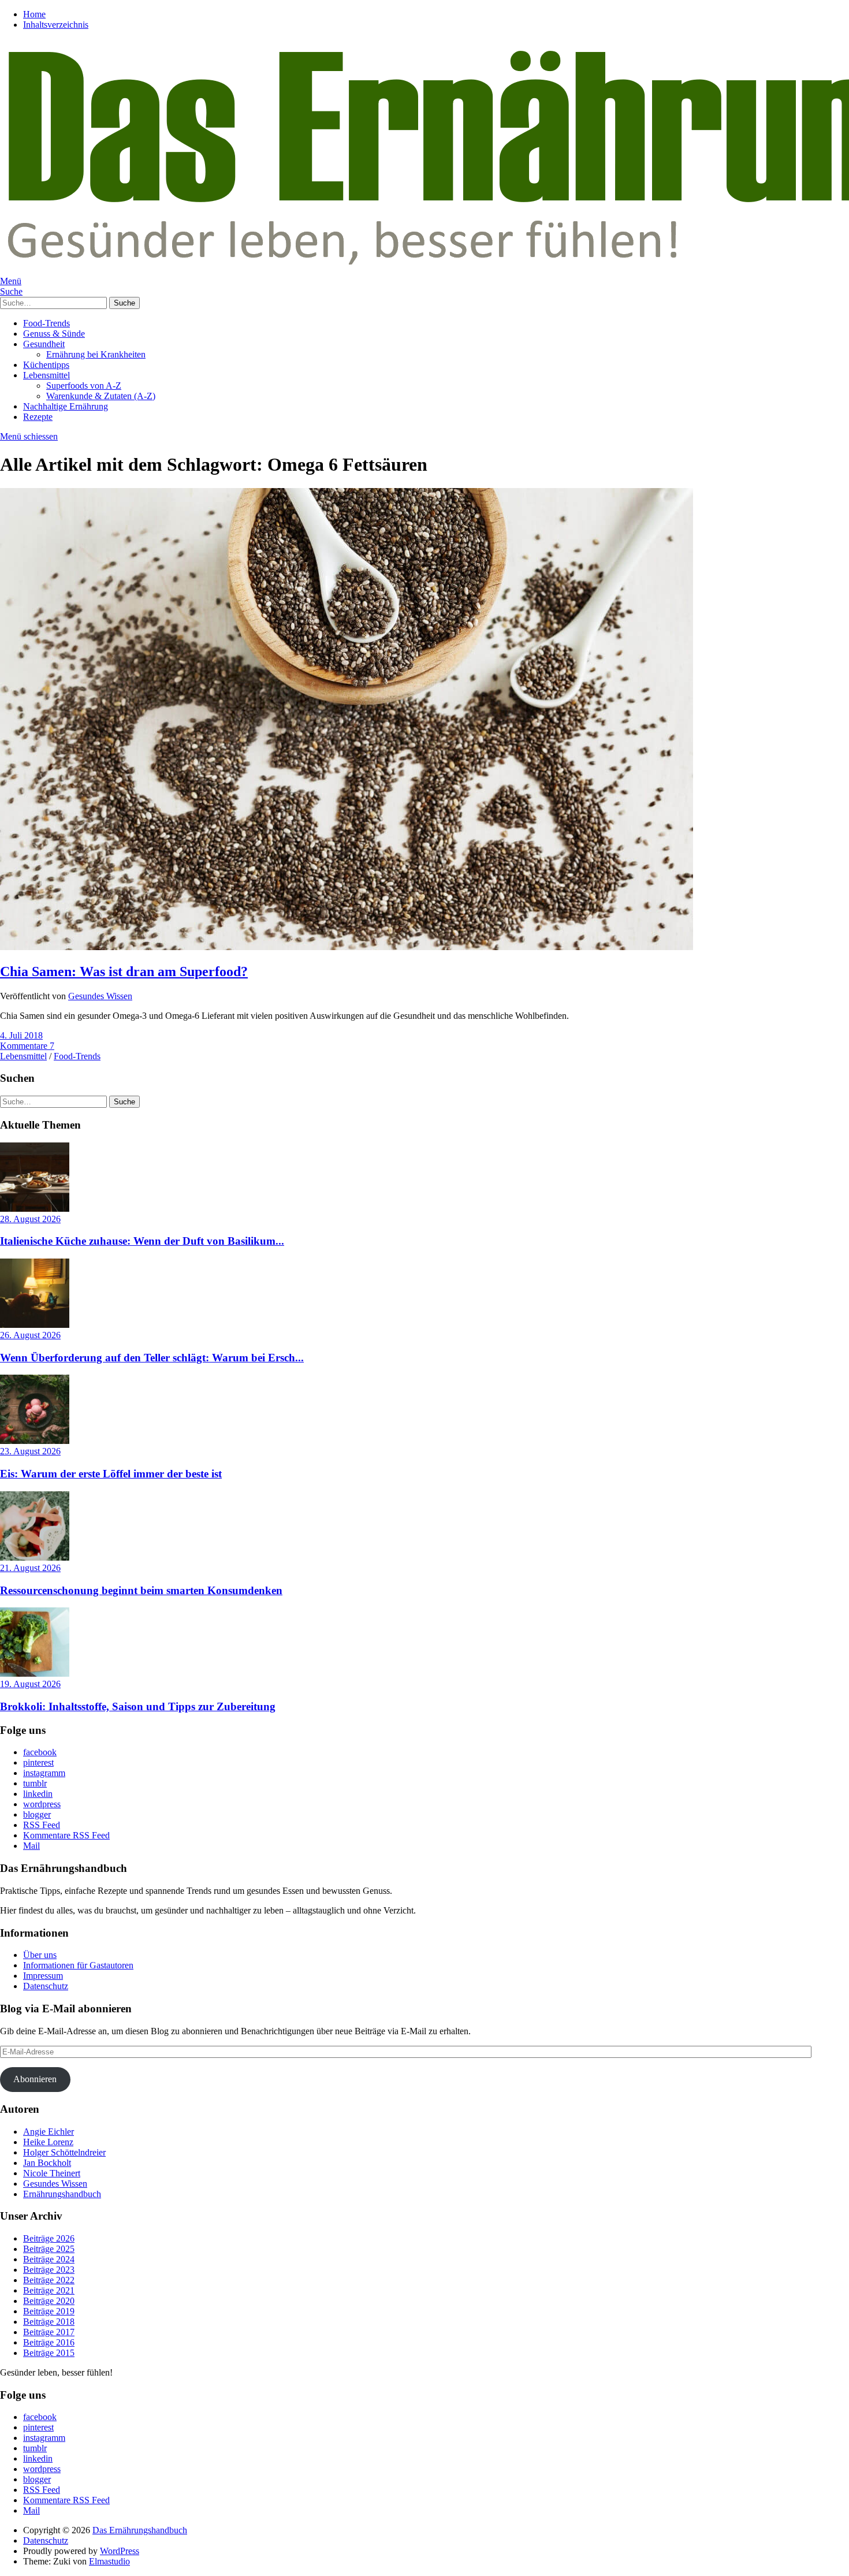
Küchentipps (46, 365)
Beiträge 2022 (49, 2280)
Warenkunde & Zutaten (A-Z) (101, 396)
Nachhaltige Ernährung (66, 406)
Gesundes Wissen (100, 996)
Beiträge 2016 (49, 2342)
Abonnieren (35, 2079)
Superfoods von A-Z (84, 386)
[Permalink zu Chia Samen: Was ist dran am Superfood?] (347, 947)
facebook (40, 1752)
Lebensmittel (46, 375)
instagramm (44, 1773)
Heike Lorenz (48, 2142)
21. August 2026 (30, 1568)
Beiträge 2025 (49, 2249)
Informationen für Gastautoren (78, 1965)
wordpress (42, 1804)
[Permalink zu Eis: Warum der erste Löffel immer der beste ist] (35, 1441)
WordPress (120, 2551)
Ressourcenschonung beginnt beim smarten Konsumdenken (141, 1590)
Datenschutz (46, 1986)
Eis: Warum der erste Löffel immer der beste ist (111, 1474)
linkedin (38, 1794)
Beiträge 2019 (49, 2311)
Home (34, 14)
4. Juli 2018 (21, 1035)
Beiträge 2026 (49, 2238)
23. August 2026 (30, 1451)
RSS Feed (42, 1825)
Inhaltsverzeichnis (56, 25)
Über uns (40, 1955)
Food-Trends (46, 323)
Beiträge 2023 (49, 2270)
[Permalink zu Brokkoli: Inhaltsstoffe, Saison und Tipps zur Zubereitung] (35, 1674)
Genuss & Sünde (54, 334)
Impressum (43, 1976)
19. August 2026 (30, 1684)
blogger (37, 1814)
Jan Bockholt (47, 2163)
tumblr (35, 1783)
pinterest (38, 1762)
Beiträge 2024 (49, 2259)
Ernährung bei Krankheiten (96, 354)
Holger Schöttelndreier (64, 2152)
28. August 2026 (30, 1219)
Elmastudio (109, 2561)
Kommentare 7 (27, 1046)
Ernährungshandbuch (62, 2194)
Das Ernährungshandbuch (140, 2530)
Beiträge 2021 (49, 2290)
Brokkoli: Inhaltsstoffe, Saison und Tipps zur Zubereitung (138, 1706)
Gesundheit (44, 344)
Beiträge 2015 (49, 2353)
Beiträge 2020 (49, 2301)
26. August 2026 (30, 1335)
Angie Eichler (49, 2132)
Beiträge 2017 (49, 2332)
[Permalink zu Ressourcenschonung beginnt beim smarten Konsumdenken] (35, 1557)
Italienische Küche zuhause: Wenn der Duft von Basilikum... (142, 1241)
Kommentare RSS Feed (66, 1835)
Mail (31, 1846)
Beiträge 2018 (49, 2322)
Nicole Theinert (52, 2173)
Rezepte (38, 417)
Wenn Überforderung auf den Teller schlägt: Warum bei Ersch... (152, 1358)
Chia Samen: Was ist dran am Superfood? (124, 971)
